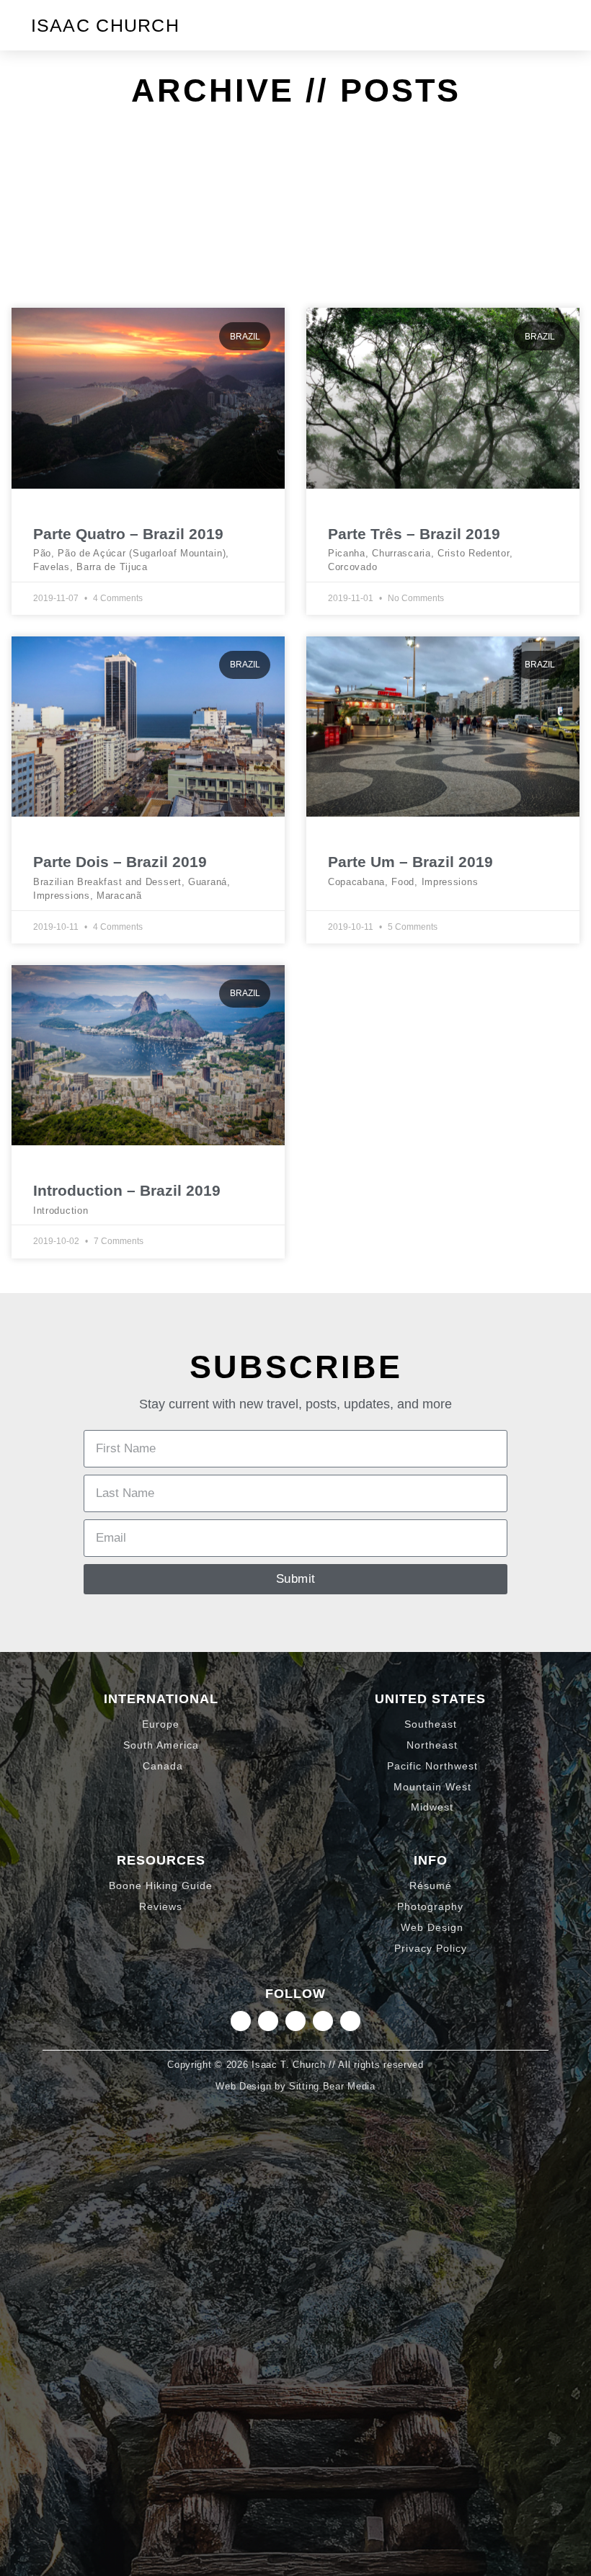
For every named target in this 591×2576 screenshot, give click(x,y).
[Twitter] (295, 2021)
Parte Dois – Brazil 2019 (120, 862)
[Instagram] (241, 2021)
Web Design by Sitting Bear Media (295, 2086)
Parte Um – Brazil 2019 (410, 862)
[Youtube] (350, 2021)
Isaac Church (106, 25)
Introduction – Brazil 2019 (127, 1190)
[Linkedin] (268, 2021)
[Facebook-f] (323, 2021)
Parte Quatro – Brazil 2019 (128, 534)
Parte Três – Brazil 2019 (414, 534)
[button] (548, 25)
